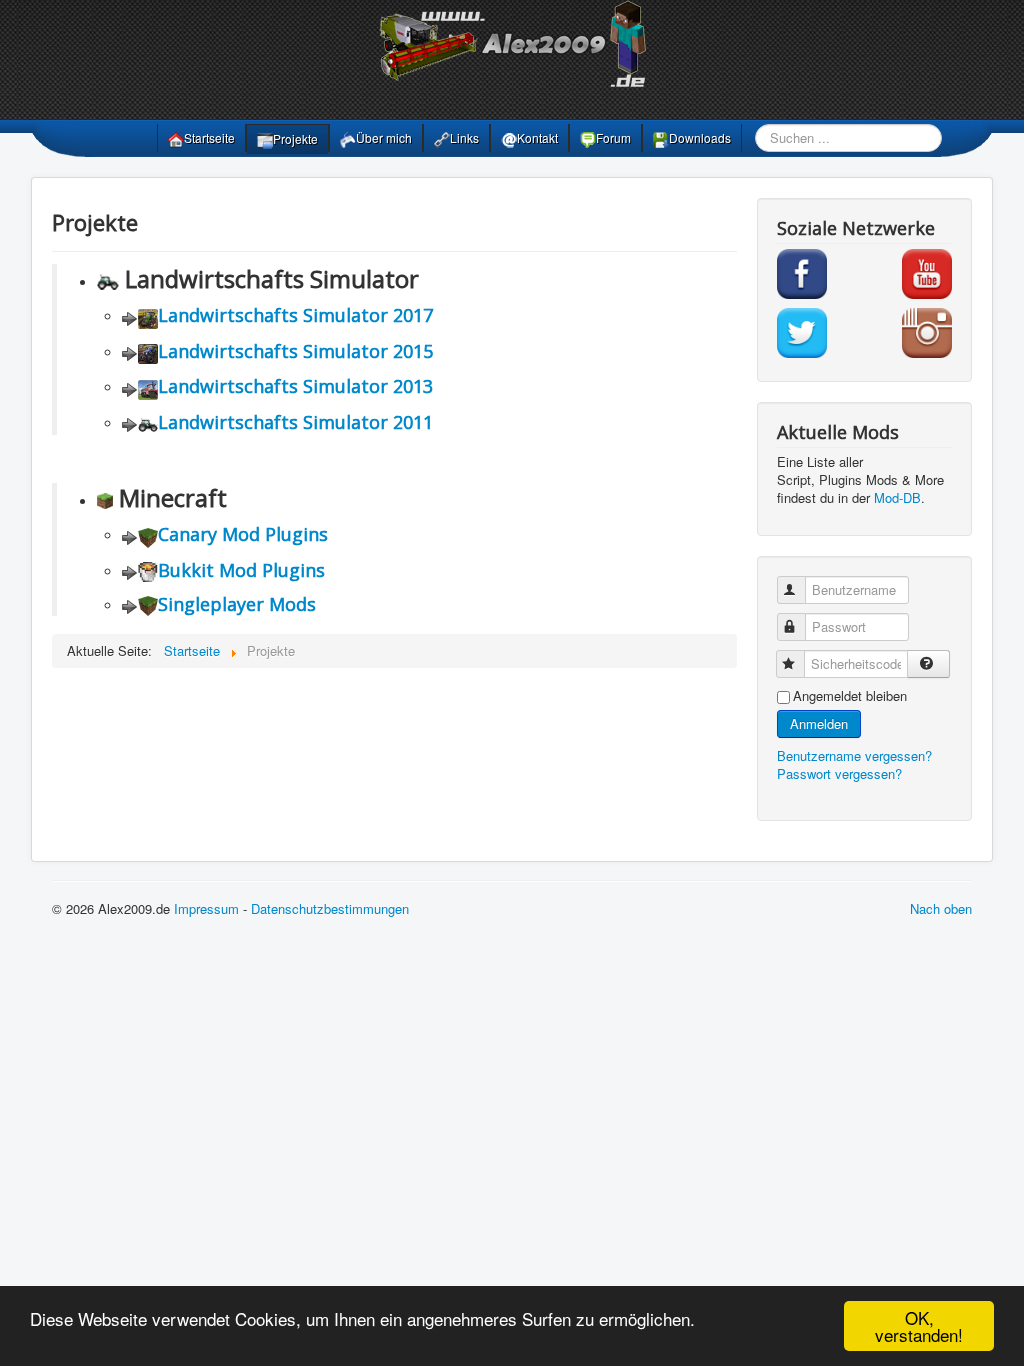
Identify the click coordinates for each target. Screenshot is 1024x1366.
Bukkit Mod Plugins (241, 570)
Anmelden (819, 723)
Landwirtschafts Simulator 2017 (295, 315)
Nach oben (941, 908)
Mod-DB (897, 497)
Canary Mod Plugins (243, 534)
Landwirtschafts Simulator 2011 (295, 422)
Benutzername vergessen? (854, 755)
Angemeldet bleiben (850, 696)
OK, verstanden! (919, 1326)
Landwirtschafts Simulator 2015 (295, 351)
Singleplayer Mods (237, 604)
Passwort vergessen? (839, 773)
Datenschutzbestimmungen (330, 908)
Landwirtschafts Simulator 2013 (295, 386)
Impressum (206, 908)
